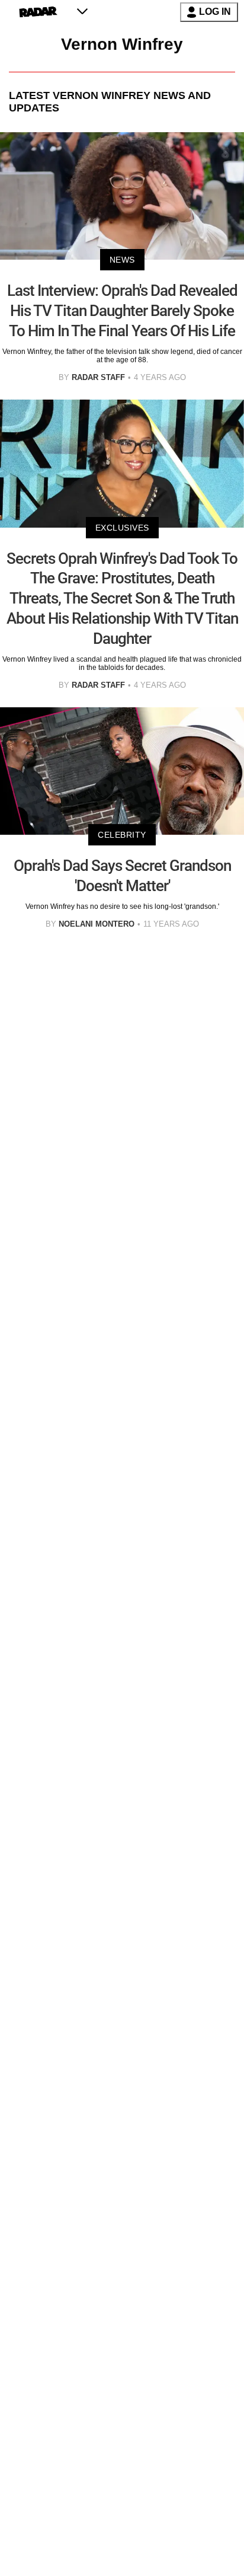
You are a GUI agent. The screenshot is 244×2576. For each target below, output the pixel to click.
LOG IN (215, 12)
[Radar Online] (38, 12)
